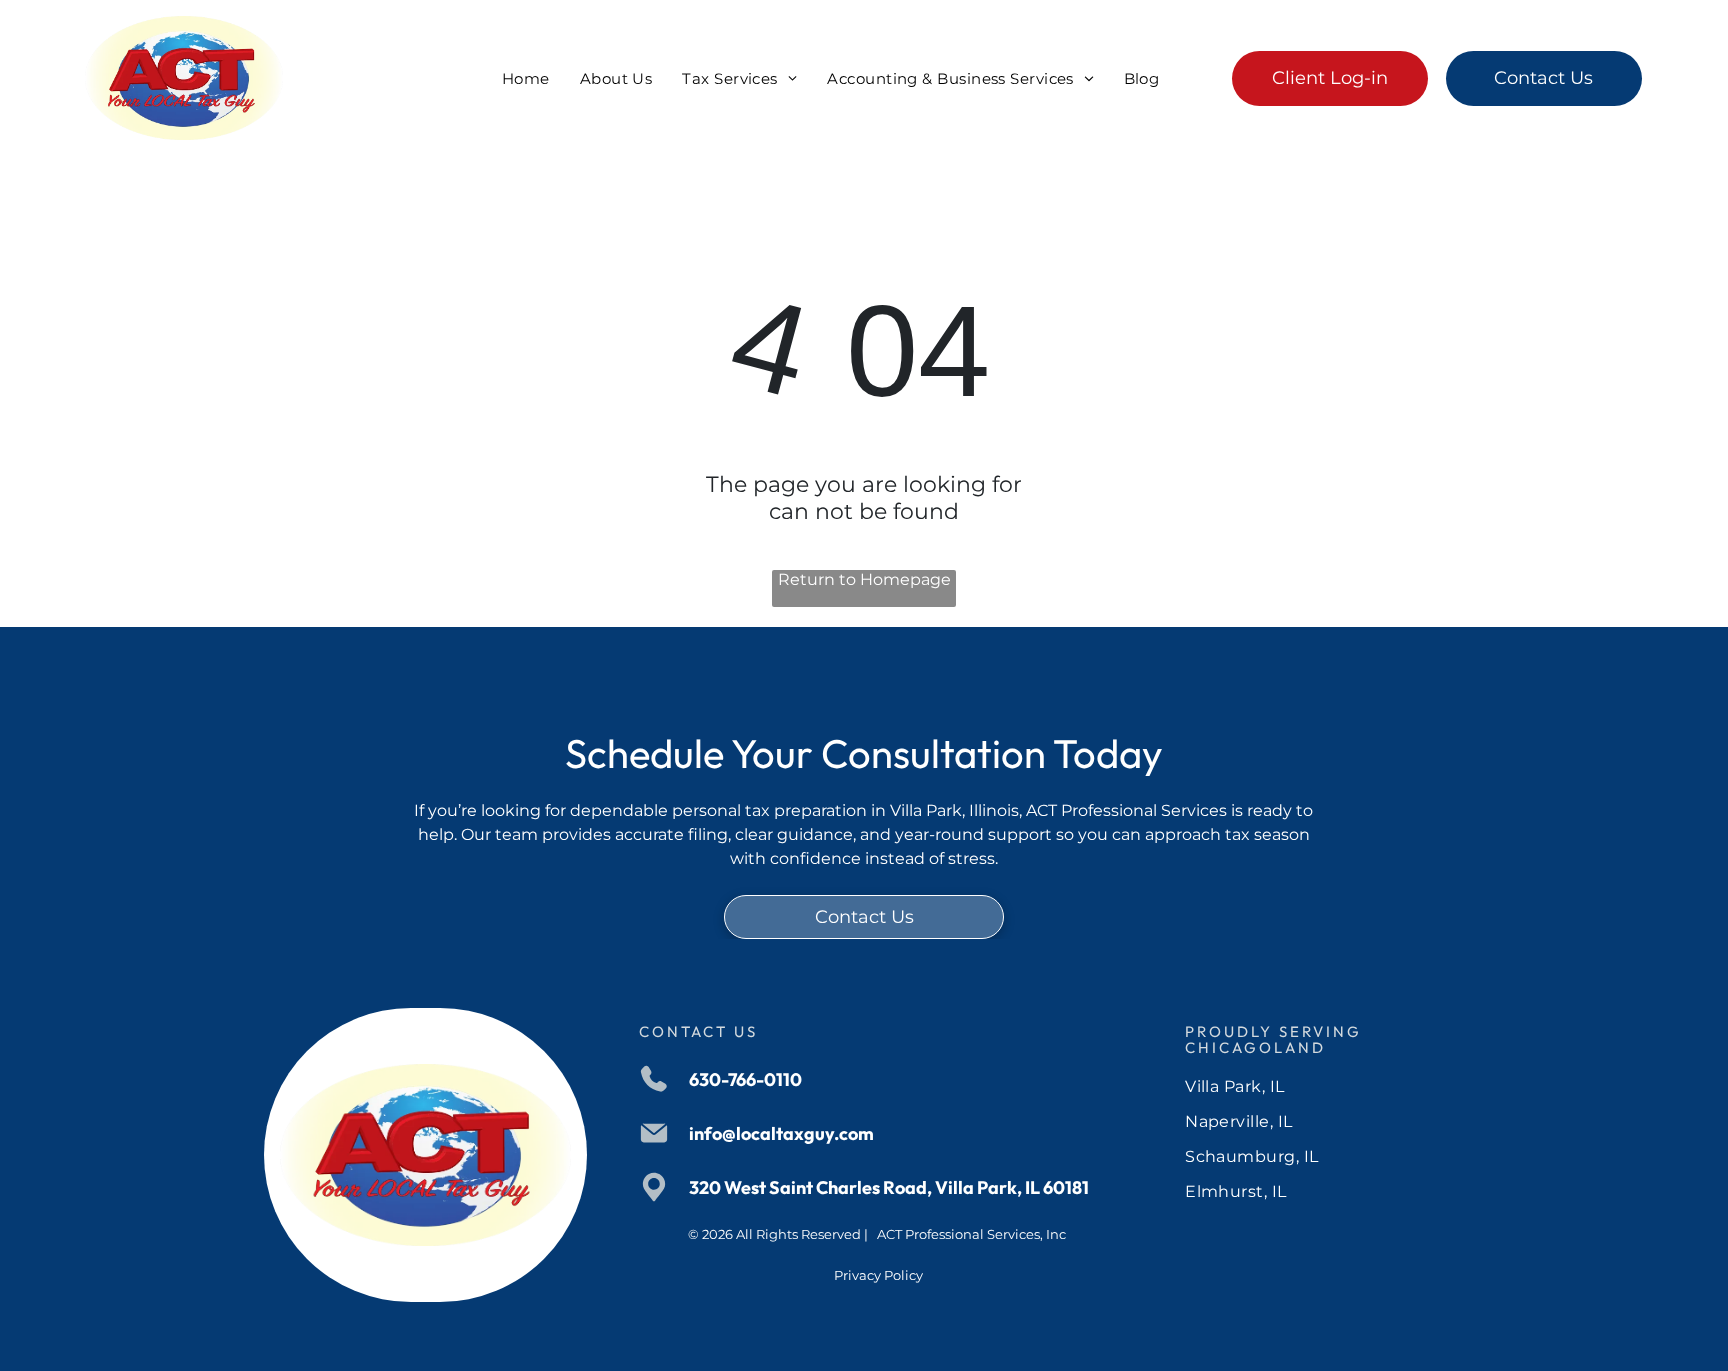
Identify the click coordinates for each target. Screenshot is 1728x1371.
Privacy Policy (878, 1275)
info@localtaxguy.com (781, 1133)
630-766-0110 (745, 1079)
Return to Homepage (864, 579)
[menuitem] (526, 78)
